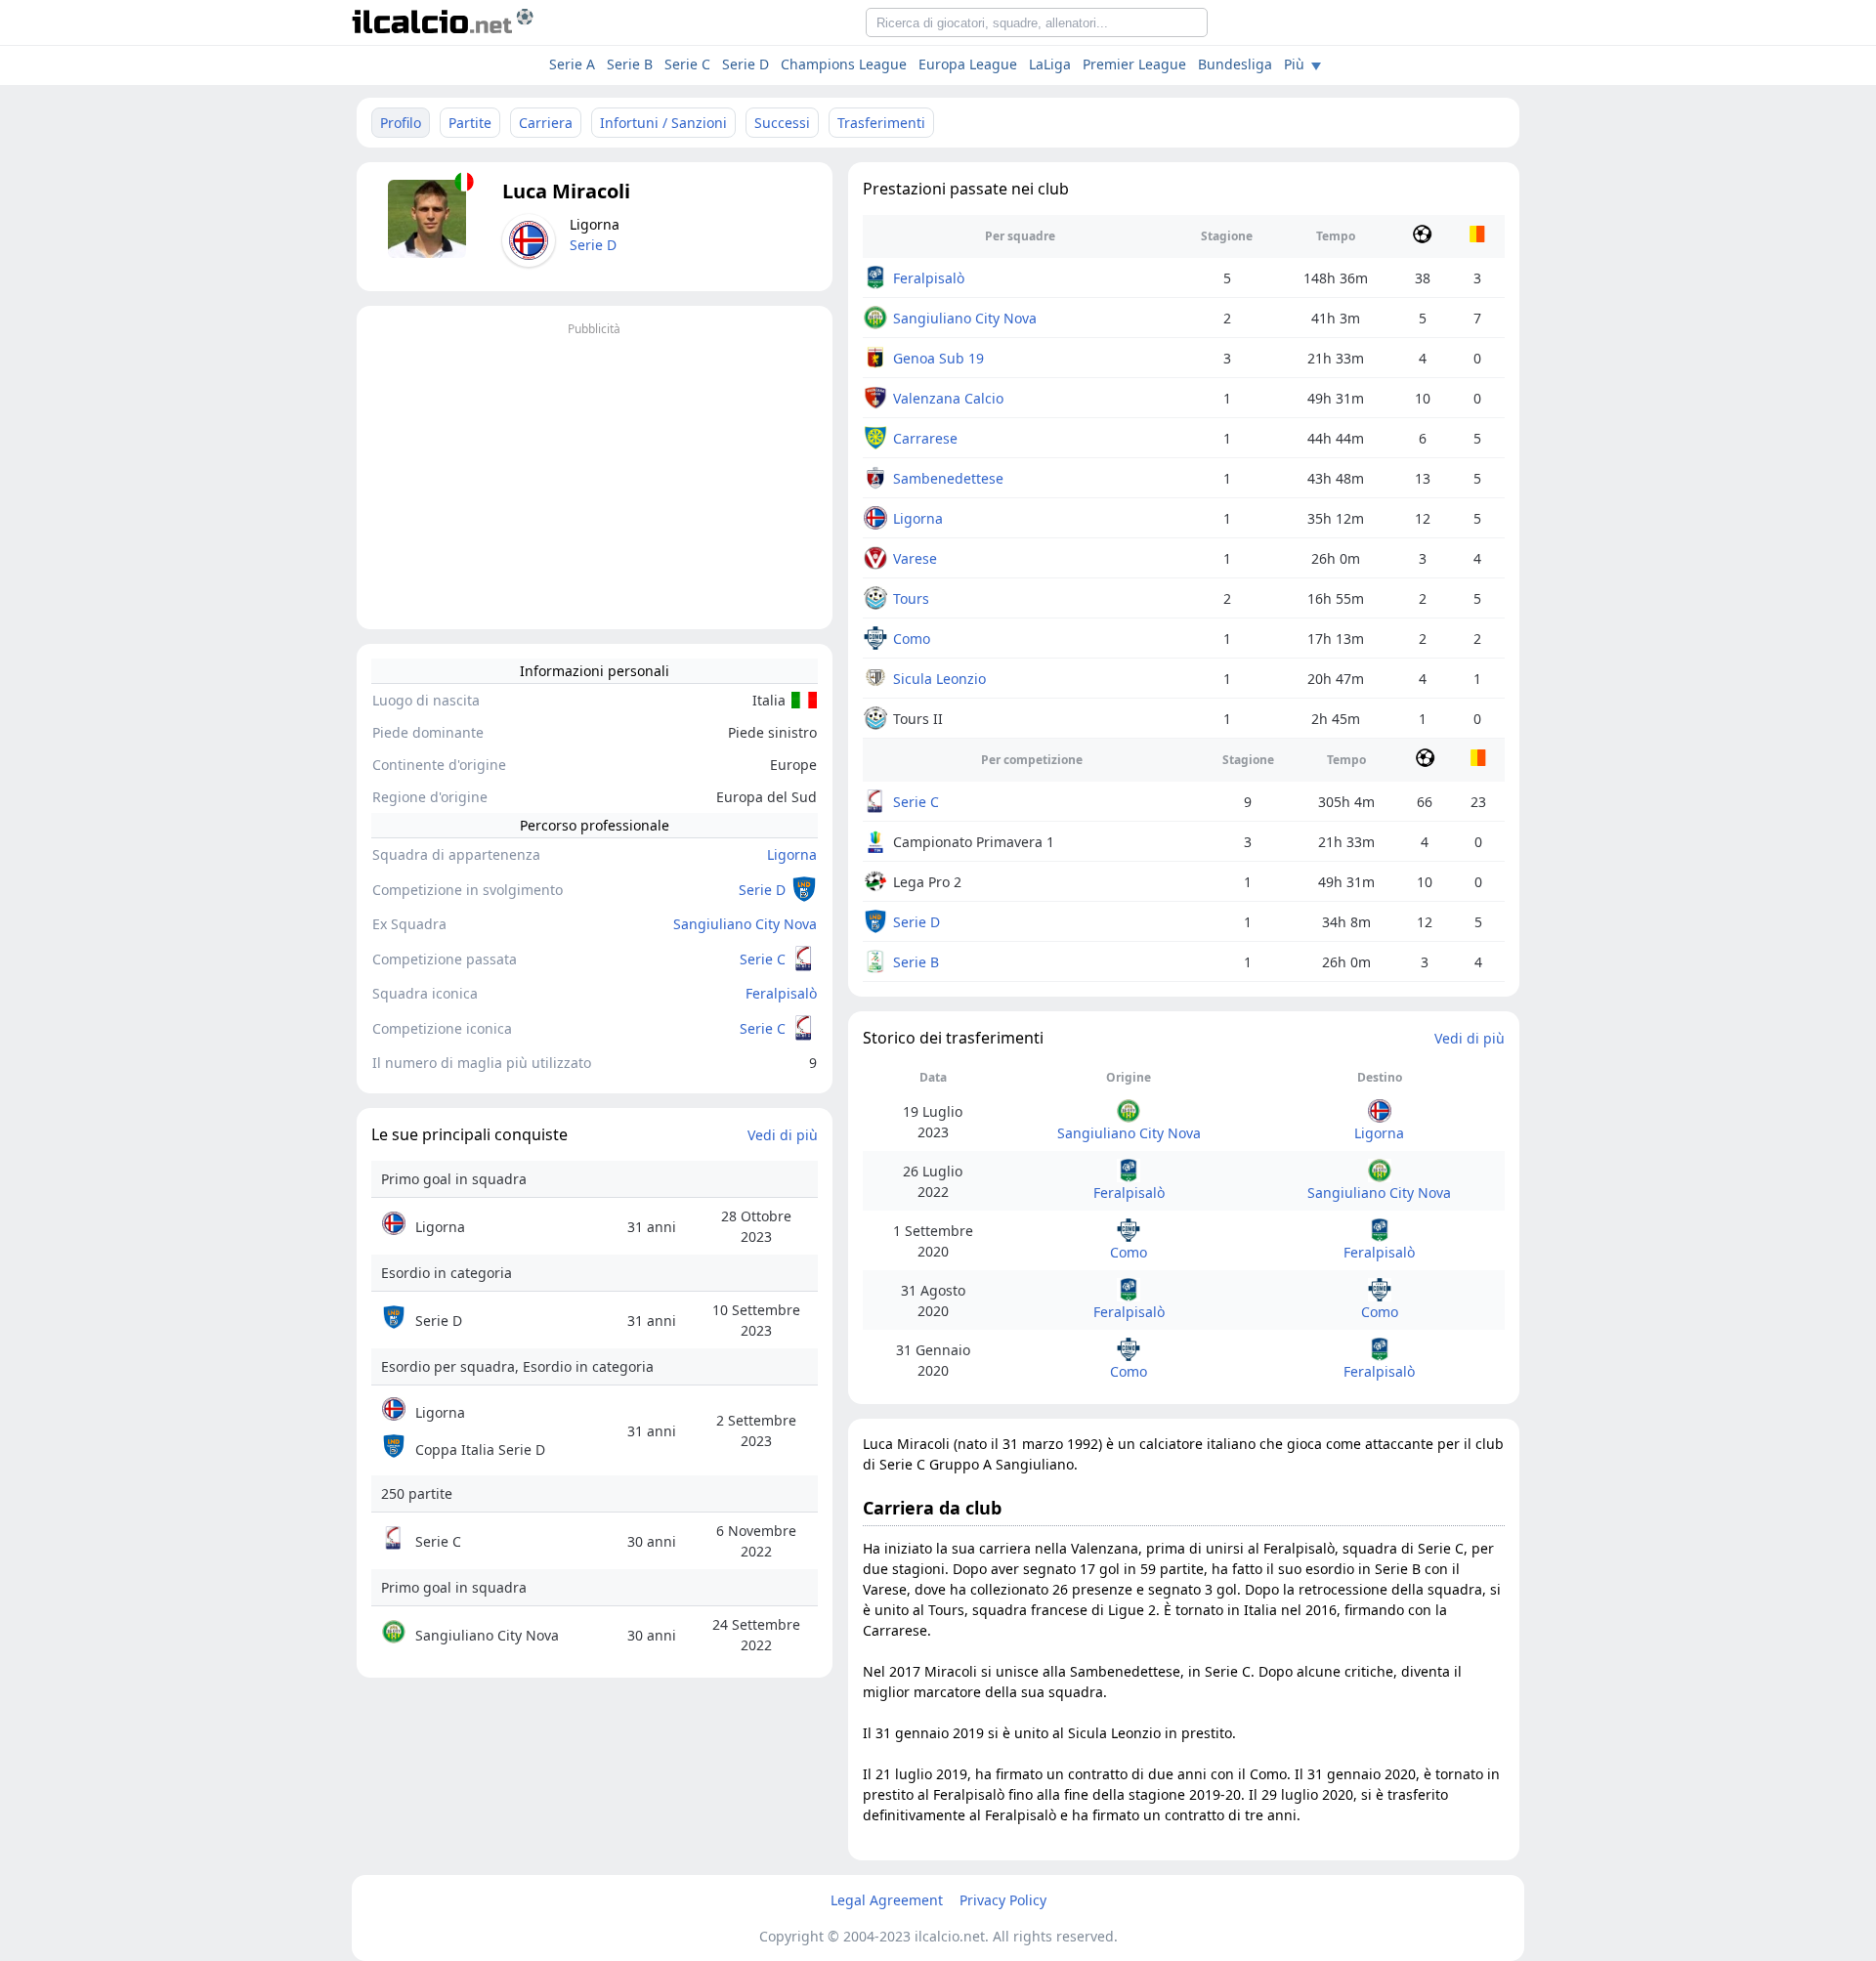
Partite (470, 123)
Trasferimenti (881, 123)
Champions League (844, 64)
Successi (782, 123)
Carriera (546, 123)
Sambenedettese (948, 478)
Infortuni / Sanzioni (663, 123)
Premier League (1134, 64)
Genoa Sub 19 (938, 358)
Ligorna (792, 854)
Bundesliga (1235, 64)
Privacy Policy (1003, 1900)
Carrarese (925, 438)
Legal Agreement (887, 1900)
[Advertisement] (595, 478)
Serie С (687, 64)
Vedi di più (783, 1135)
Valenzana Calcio (948, 398)
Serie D (746, 64)
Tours (911, 598)
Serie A (572, 64)
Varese (915, 558)
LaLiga (1050, 64)
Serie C (763, 959)
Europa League (968, 64)
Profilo (401, 123)
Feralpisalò (781, 993)
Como (912, 639)
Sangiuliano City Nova (745, 924)
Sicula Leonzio (939, 679)
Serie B (630, 64)
